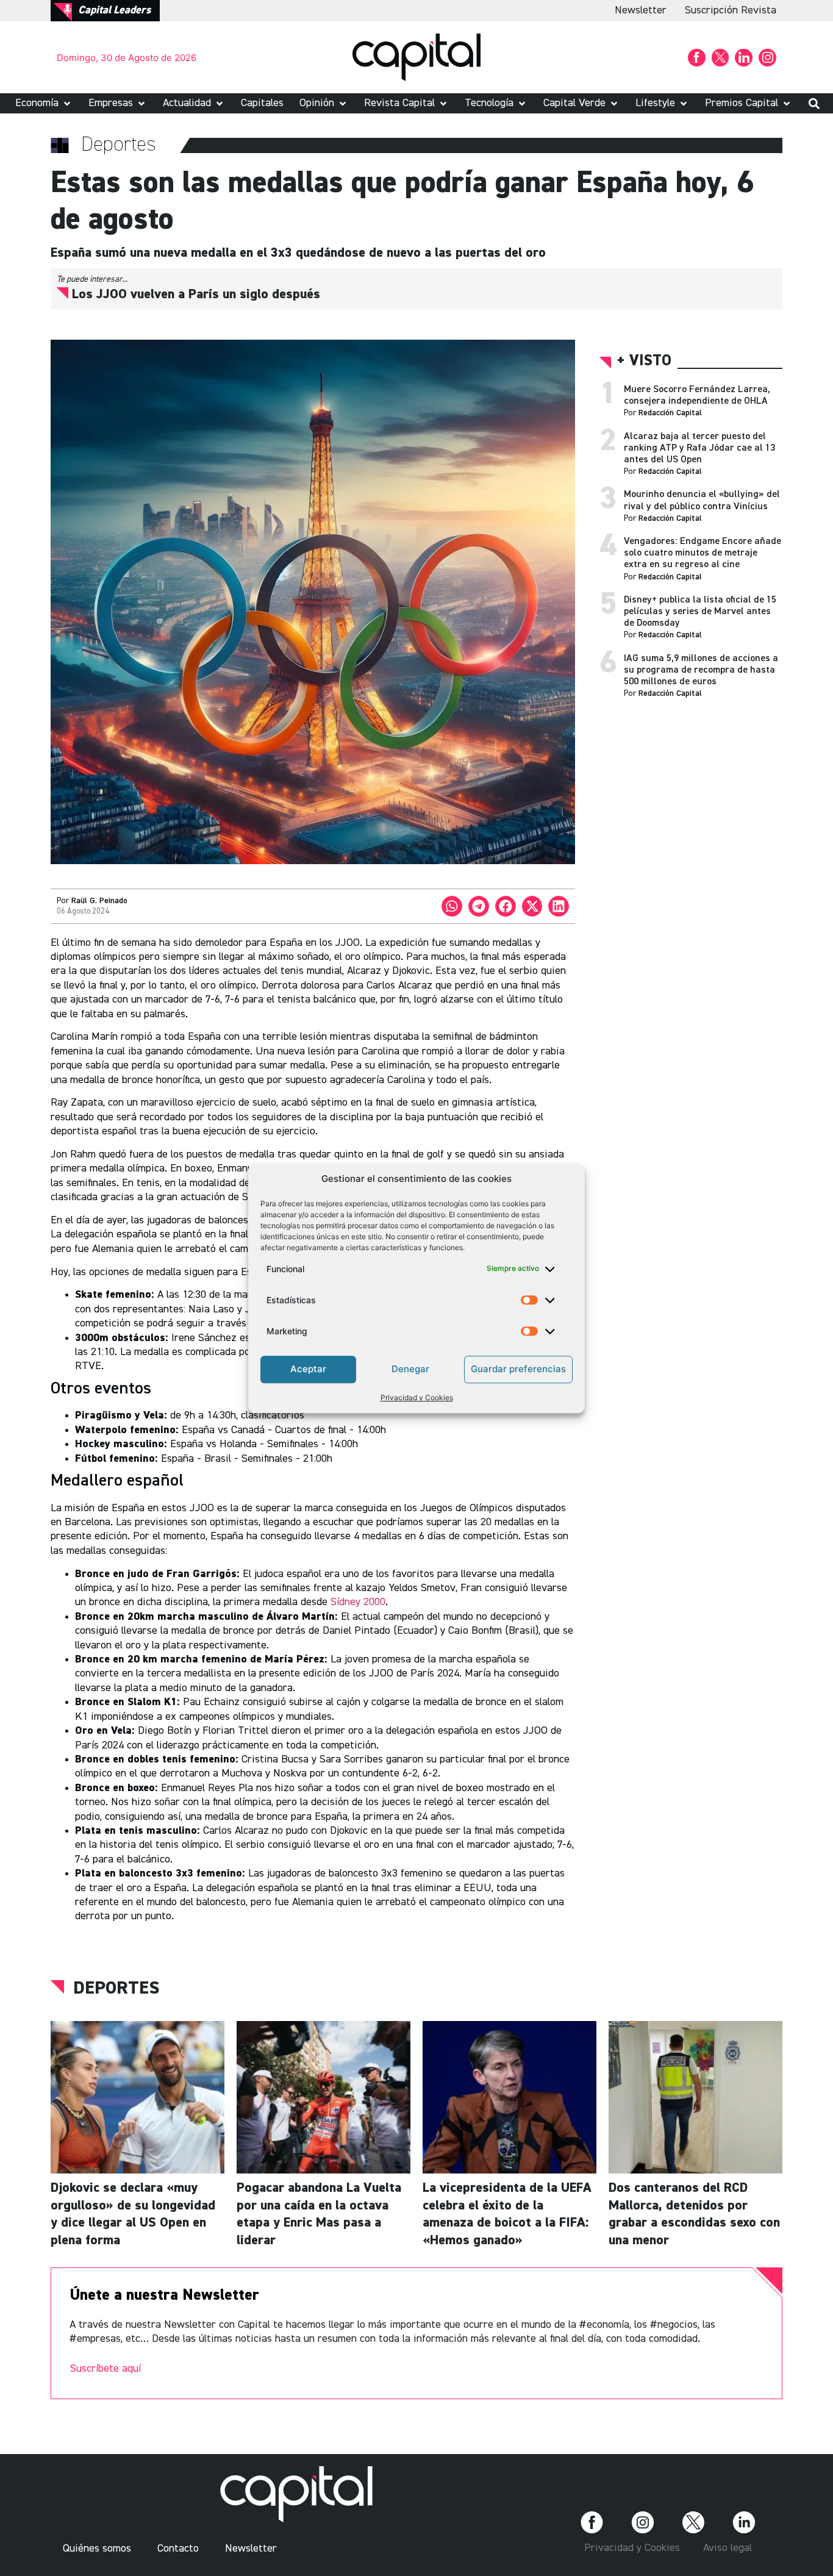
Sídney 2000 (358, 1602)
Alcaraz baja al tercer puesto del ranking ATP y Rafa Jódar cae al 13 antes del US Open (699, 448)
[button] (44, 103)
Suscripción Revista (731, 10)
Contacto (178, 2549)
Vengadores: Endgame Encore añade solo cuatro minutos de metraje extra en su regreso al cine (703, 553)
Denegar (410, 1369)
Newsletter (641, 10)
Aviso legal (728, 2548)
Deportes (116, 1989)
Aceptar (308, 1369)
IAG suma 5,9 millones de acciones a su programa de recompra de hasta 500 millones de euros (701, 670)
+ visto (644, 361)
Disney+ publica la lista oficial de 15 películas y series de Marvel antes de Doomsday (700, 612)
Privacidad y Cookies (417, 1397)
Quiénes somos (97, 2549)
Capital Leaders (114, 10)
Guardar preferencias (518, 1369)
